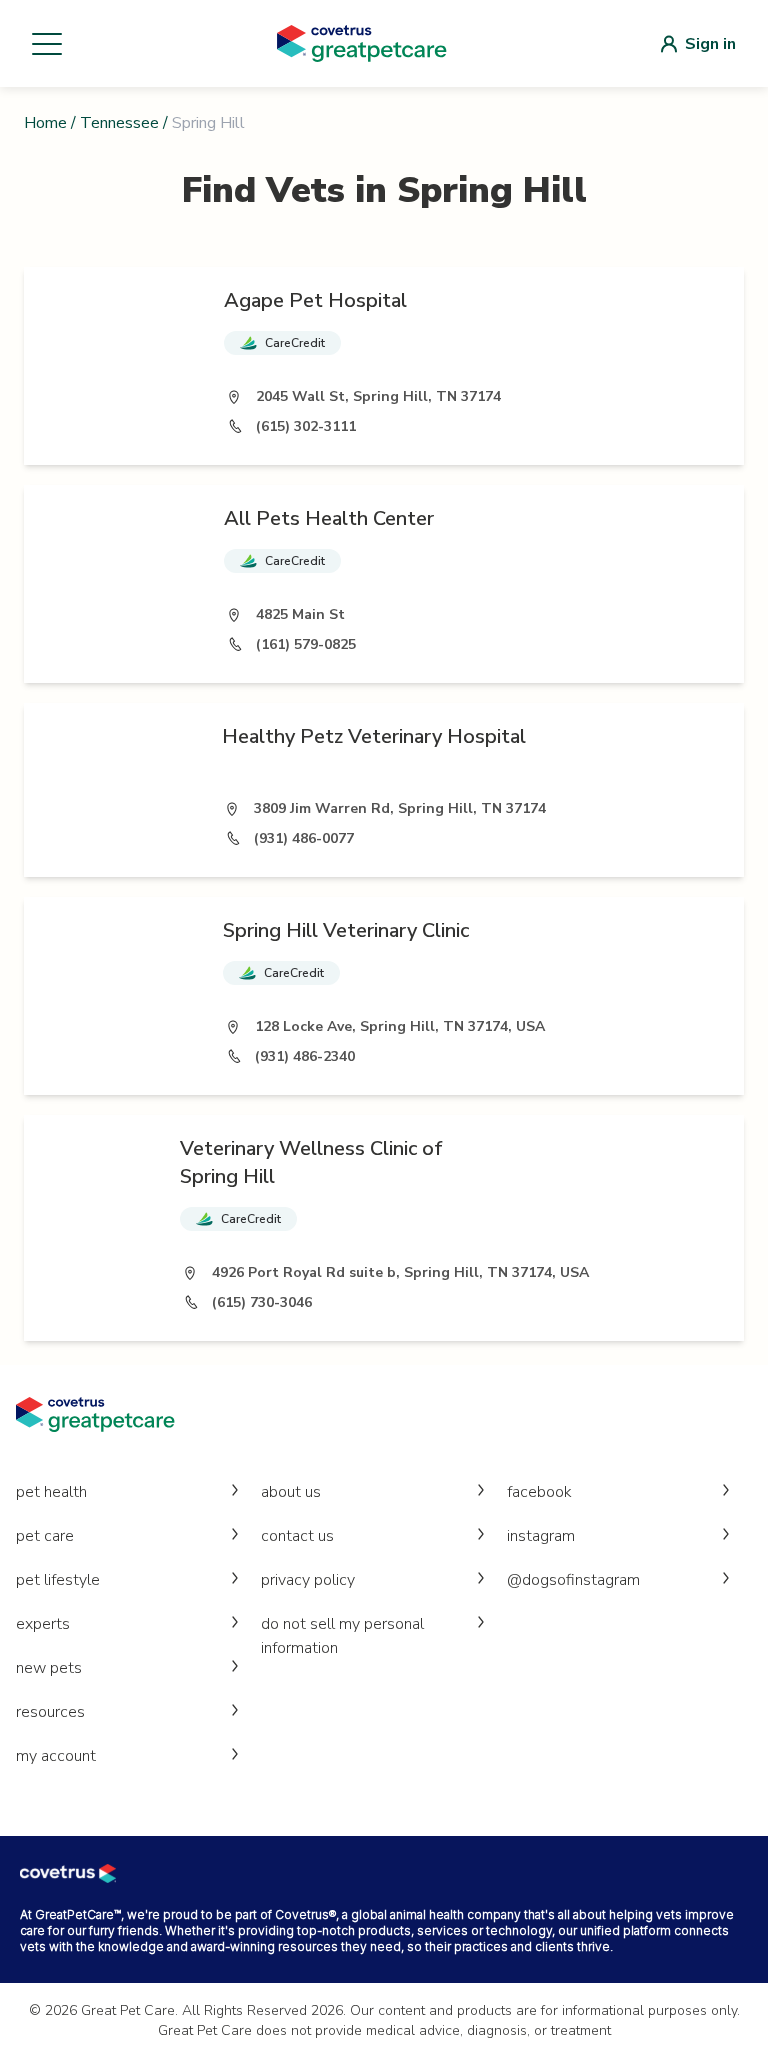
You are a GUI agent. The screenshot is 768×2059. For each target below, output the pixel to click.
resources (50, 1712)
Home (45, 123)
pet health (51, 1492)
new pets (49, 1668)
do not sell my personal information (342, 1636)
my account (56, 1756)
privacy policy (308, 1580)
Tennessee (119, 123)
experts (43, 1624)
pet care (45, 1536)
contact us (297, 1536)
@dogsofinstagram (573, 1580)
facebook (539, 1492)
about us (291, 1492)
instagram (541, 1536)
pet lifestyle (58, 1580)
